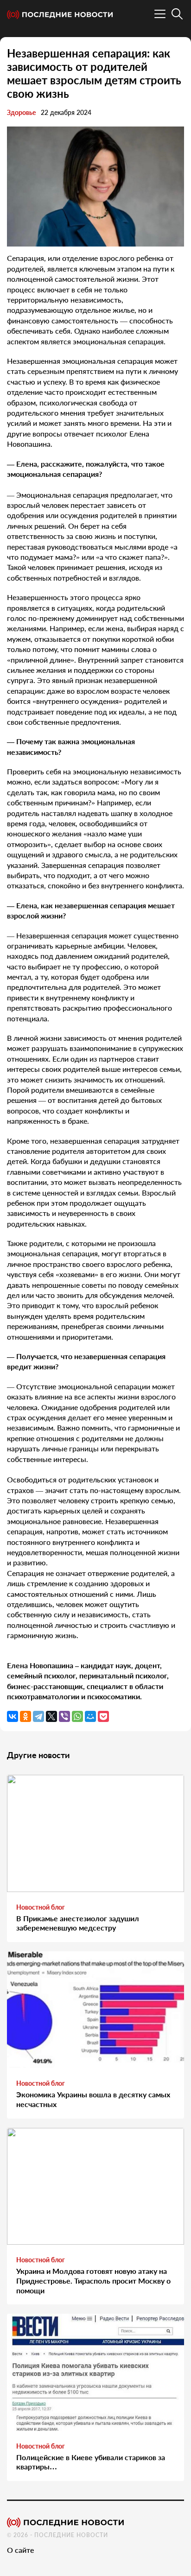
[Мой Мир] (90, 1716)
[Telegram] (38, 1716)
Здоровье (21, 112)
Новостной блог (41, 1907)
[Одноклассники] (25, 1716)
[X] (51, 1716)
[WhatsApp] (77, 1716)
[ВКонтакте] (13, 1716)
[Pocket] (103, 1716)
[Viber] (64, 1716)
